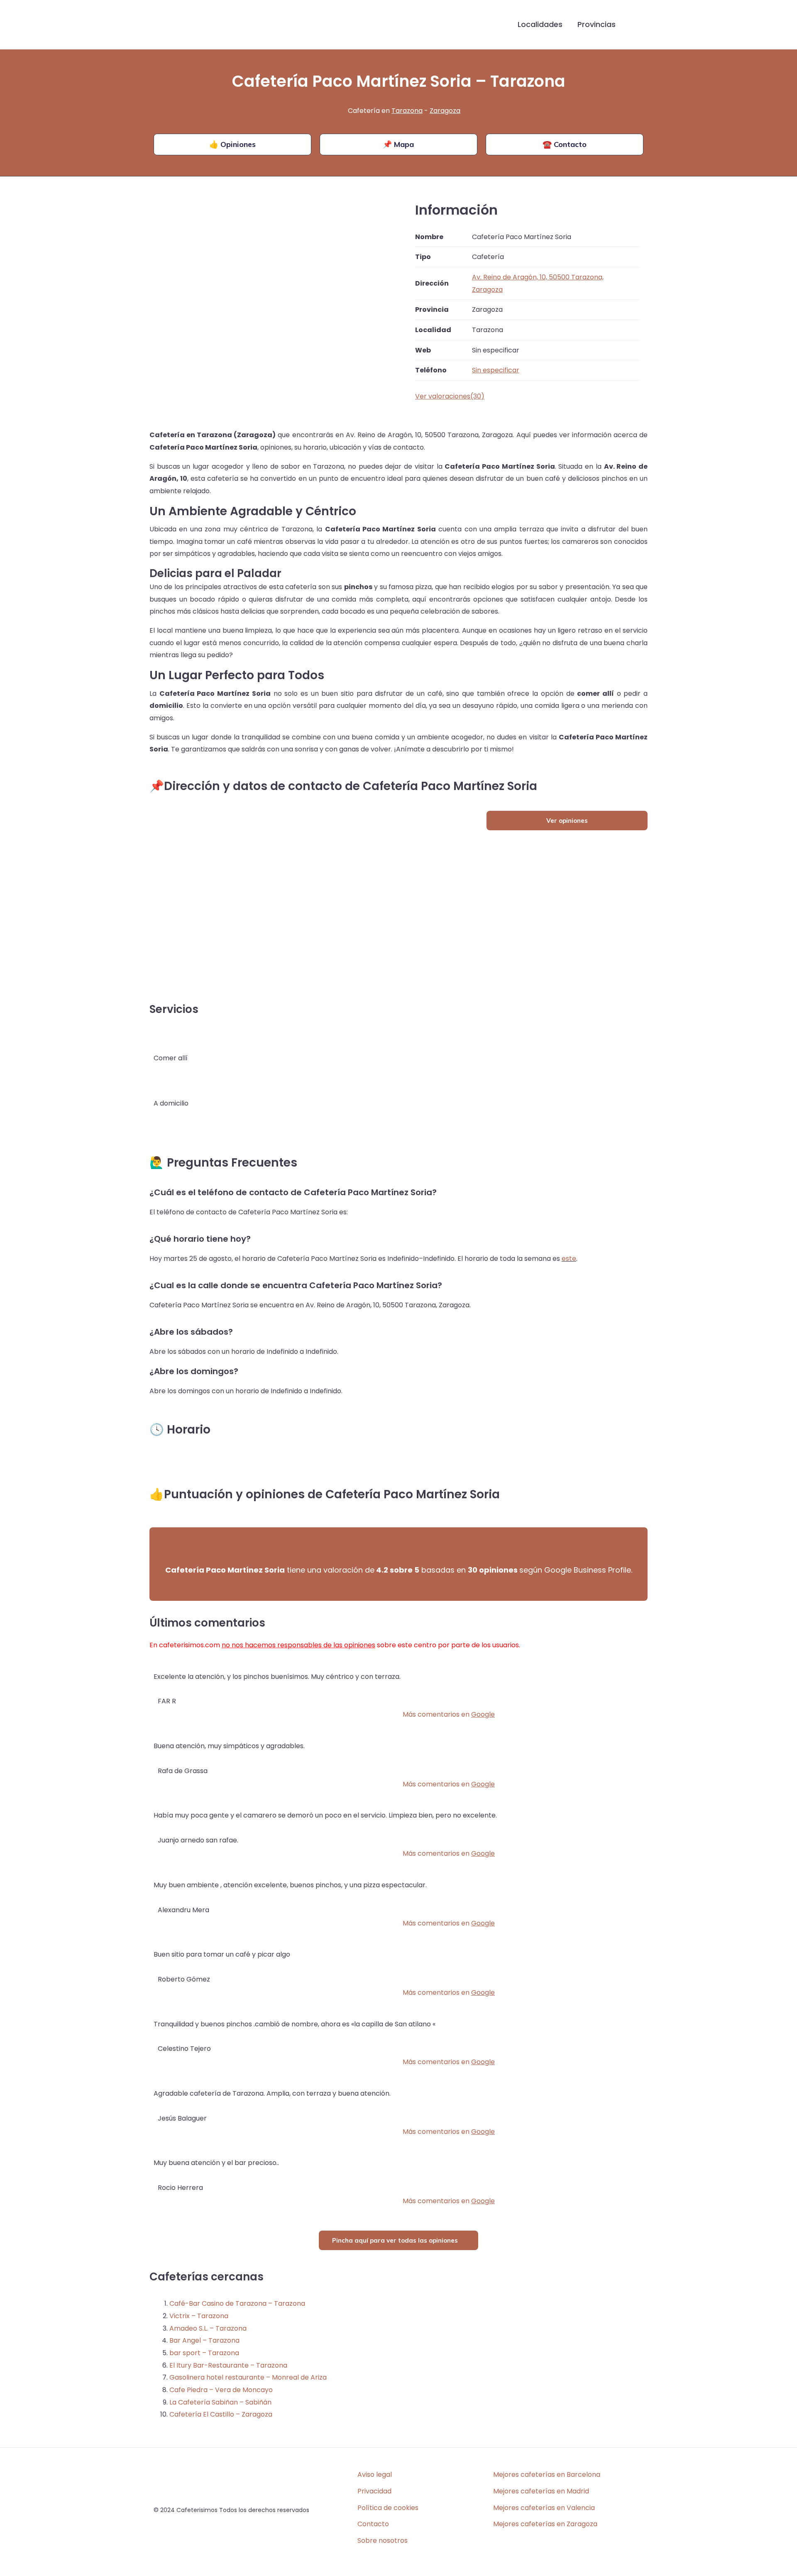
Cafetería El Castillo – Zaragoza (221, 2414)
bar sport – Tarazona (204, 2353)
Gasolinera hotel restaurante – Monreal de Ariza (248, 2377)
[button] (636, 25)
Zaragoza (445, 111)
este (569, 1259)
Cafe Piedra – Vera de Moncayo (221, 2390)
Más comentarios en (449, 1714)
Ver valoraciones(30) (450, 396)
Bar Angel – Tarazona (204, 2340)
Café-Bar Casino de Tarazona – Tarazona (237, 2303)
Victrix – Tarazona (199, 2316)
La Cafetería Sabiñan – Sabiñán (220, 2402)
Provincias (597, 24)
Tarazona (407, 111)
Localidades (540, 24)
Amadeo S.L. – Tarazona (208, 2328)
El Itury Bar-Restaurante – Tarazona (228, 2365)
